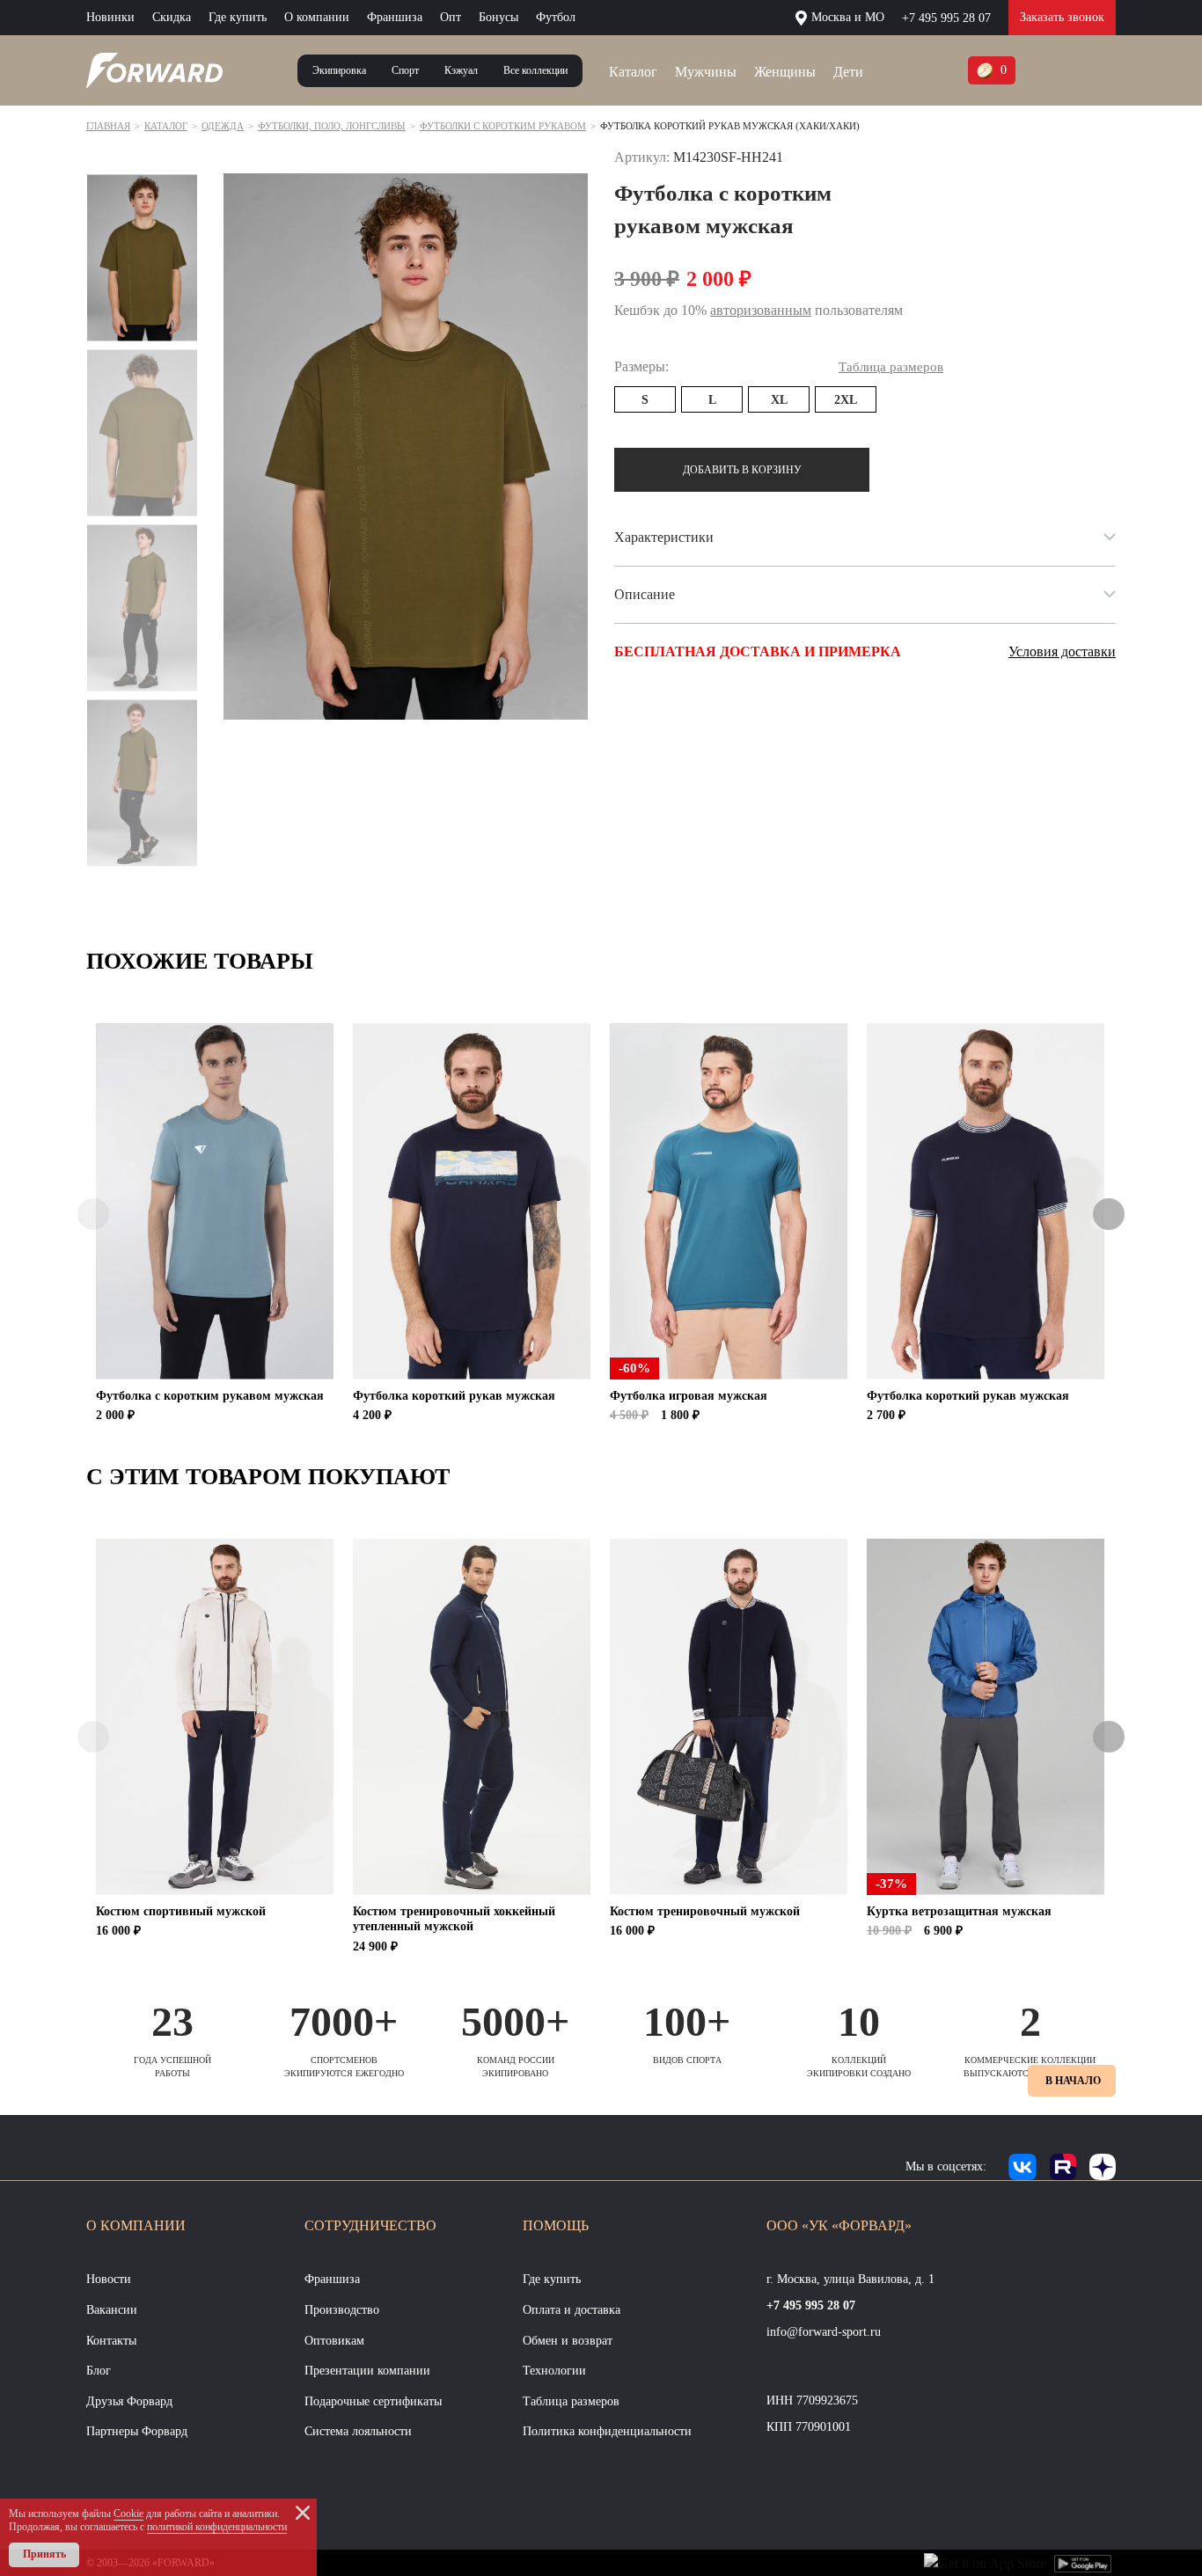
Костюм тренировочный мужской (705, 1911)
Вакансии (112, 2310)
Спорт (405, 70)
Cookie (128, 2514)
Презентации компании (367, 2371)
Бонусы (498, 17)
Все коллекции (535, 70)
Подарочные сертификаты (373, 2401)
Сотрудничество (370, 2225)
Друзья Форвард (129, 2401)
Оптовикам (334, 2341)
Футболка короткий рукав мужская (454, 1396)
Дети (848, 72)
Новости (109, 2279)
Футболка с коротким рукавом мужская (210, 1396)
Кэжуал (461, 70)
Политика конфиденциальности (607, 2431)
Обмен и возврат (568, 2341)
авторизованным (761, 310)
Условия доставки (1062, 651)
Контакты (111, 2341)
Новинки (110, 17)
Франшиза (395, 17)
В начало (1073, 2081)
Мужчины (706, 72)
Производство (342, 2310)
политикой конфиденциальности (217, 2527)
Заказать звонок (1062, 17)
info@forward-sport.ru (824, 2332)
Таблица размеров (571, 2401)
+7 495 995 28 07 (946, 18)
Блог (99, 2371)
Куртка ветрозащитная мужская (959, 1911)
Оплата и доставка (572, 2310)
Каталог (633, 72)
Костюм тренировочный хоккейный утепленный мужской (454, 1919)
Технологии (554, 2371)
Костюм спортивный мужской (181, 1911)
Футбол (556, 17)
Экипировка (339, 70)
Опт (451, 17)
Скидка (172, 17)
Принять (44, 2554)
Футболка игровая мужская (689, 1396)
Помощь (556, 2225)
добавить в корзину (742, 470)
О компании (317, 17)
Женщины (785, 72)
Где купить (238, 17)
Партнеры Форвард (137, 2431)
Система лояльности (358, 2431)
